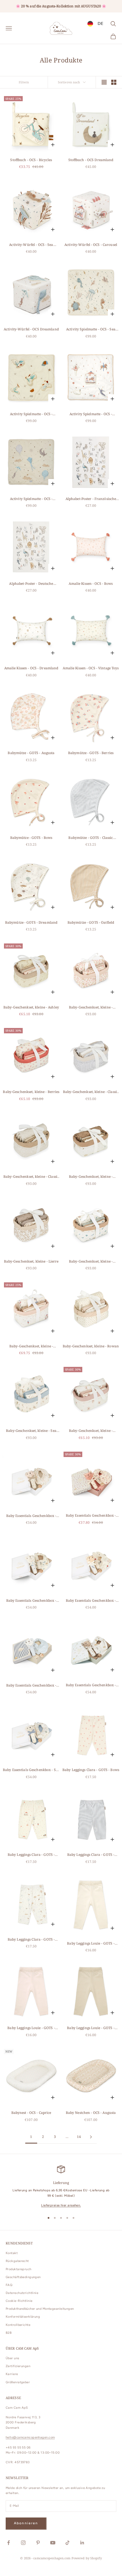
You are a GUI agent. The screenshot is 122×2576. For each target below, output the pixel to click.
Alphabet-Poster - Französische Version (91, 499)
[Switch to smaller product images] (114, 82)
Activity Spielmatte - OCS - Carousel (91, 414)
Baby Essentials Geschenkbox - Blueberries (31, 1601)
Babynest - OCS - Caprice (31, 2113)
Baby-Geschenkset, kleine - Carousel (31, 1346)
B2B (9, 2333)
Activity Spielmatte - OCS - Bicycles (31, 414)
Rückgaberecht (17, 2261)
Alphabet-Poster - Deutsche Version (31, 584)
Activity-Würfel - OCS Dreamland (31, 329)
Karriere (12, 2374)
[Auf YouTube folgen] (53, 2543)
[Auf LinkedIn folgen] (82, 2543)
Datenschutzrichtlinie (22, 2293)
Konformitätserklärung (23, 2317)
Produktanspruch (19, 2269)
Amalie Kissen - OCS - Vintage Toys (91, 668)
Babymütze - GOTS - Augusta (31, 753)
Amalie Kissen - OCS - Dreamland (31, 668)
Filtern (24, 82)
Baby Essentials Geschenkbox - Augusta (31, 1516)
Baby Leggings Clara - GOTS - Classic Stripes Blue (91, 1855)
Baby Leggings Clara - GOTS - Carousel (31, 1855)
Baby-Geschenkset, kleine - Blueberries (91, 1262)
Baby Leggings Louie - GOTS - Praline (91, 2028)
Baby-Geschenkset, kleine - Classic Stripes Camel (31, 1177)
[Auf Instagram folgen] (23, 2543)
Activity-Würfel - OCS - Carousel (91, 245)
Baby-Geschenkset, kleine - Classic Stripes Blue (91, 1092)
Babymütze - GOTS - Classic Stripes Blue (91, 838)
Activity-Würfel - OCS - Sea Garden (31, 245)
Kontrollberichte (18, 2325)
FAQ (9, 2285)
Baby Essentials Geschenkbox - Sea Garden (31, 1770)
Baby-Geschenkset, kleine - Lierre (31, 1261)
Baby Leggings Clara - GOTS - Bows (91, 1770)
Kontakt (12, 2253)
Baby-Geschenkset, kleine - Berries (31, 1092)
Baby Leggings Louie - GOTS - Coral (31, 2028)
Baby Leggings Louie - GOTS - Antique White (91, 1944)
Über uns (12, 2358)
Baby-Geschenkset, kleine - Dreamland (91, 1177)
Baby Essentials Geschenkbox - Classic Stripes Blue (31, 1686)
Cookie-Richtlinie (19, 2301)
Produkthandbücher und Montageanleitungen (40, 2309)
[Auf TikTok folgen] (68, 2543)
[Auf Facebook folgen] (9, 2543)
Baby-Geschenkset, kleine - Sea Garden (31, 1431)
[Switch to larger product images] (104, 82)
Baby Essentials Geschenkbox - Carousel (91, 1601)
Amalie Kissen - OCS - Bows (91, 584)
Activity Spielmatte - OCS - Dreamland (31, 499)
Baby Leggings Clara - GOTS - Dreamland (31, 1940)
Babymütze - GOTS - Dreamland (31, 922)
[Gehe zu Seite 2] (91, 2137)
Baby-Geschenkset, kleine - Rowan (91, 1346)
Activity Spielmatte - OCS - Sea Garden (91, 329)
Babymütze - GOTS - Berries (91, 753)
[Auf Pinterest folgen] (38, 2543)
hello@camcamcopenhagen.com (30, 2437)
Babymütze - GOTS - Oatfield (91, 922)
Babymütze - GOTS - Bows (31, 838)
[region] (61, 2187)
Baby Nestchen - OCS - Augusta (91, 2113)
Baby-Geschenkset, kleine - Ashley (31, 1007)
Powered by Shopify (87, 2558)
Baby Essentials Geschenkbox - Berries (91, 1516)
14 (79, 2137)
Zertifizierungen (18, 2366)
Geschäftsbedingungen (23, 2277)
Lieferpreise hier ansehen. (61, 2205)
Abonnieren (26, 2523)
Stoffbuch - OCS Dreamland (91, 160)
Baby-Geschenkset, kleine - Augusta (91, 1007)
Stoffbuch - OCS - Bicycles (31, 160)
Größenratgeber (18, 2382)
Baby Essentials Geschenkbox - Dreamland (91, 1685)
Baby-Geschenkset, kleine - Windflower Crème (91, 1431)
